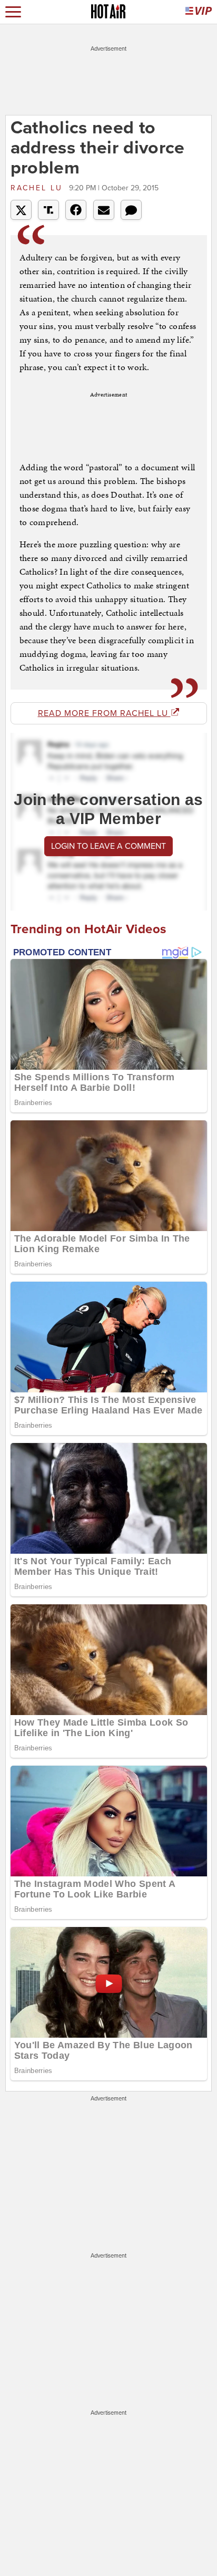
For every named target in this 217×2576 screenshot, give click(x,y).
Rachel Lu (38, 188)
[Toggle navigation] (13, 12)
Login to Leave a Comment (108, 846)
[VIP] (199, 12)
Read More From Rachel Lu (104, 713)
